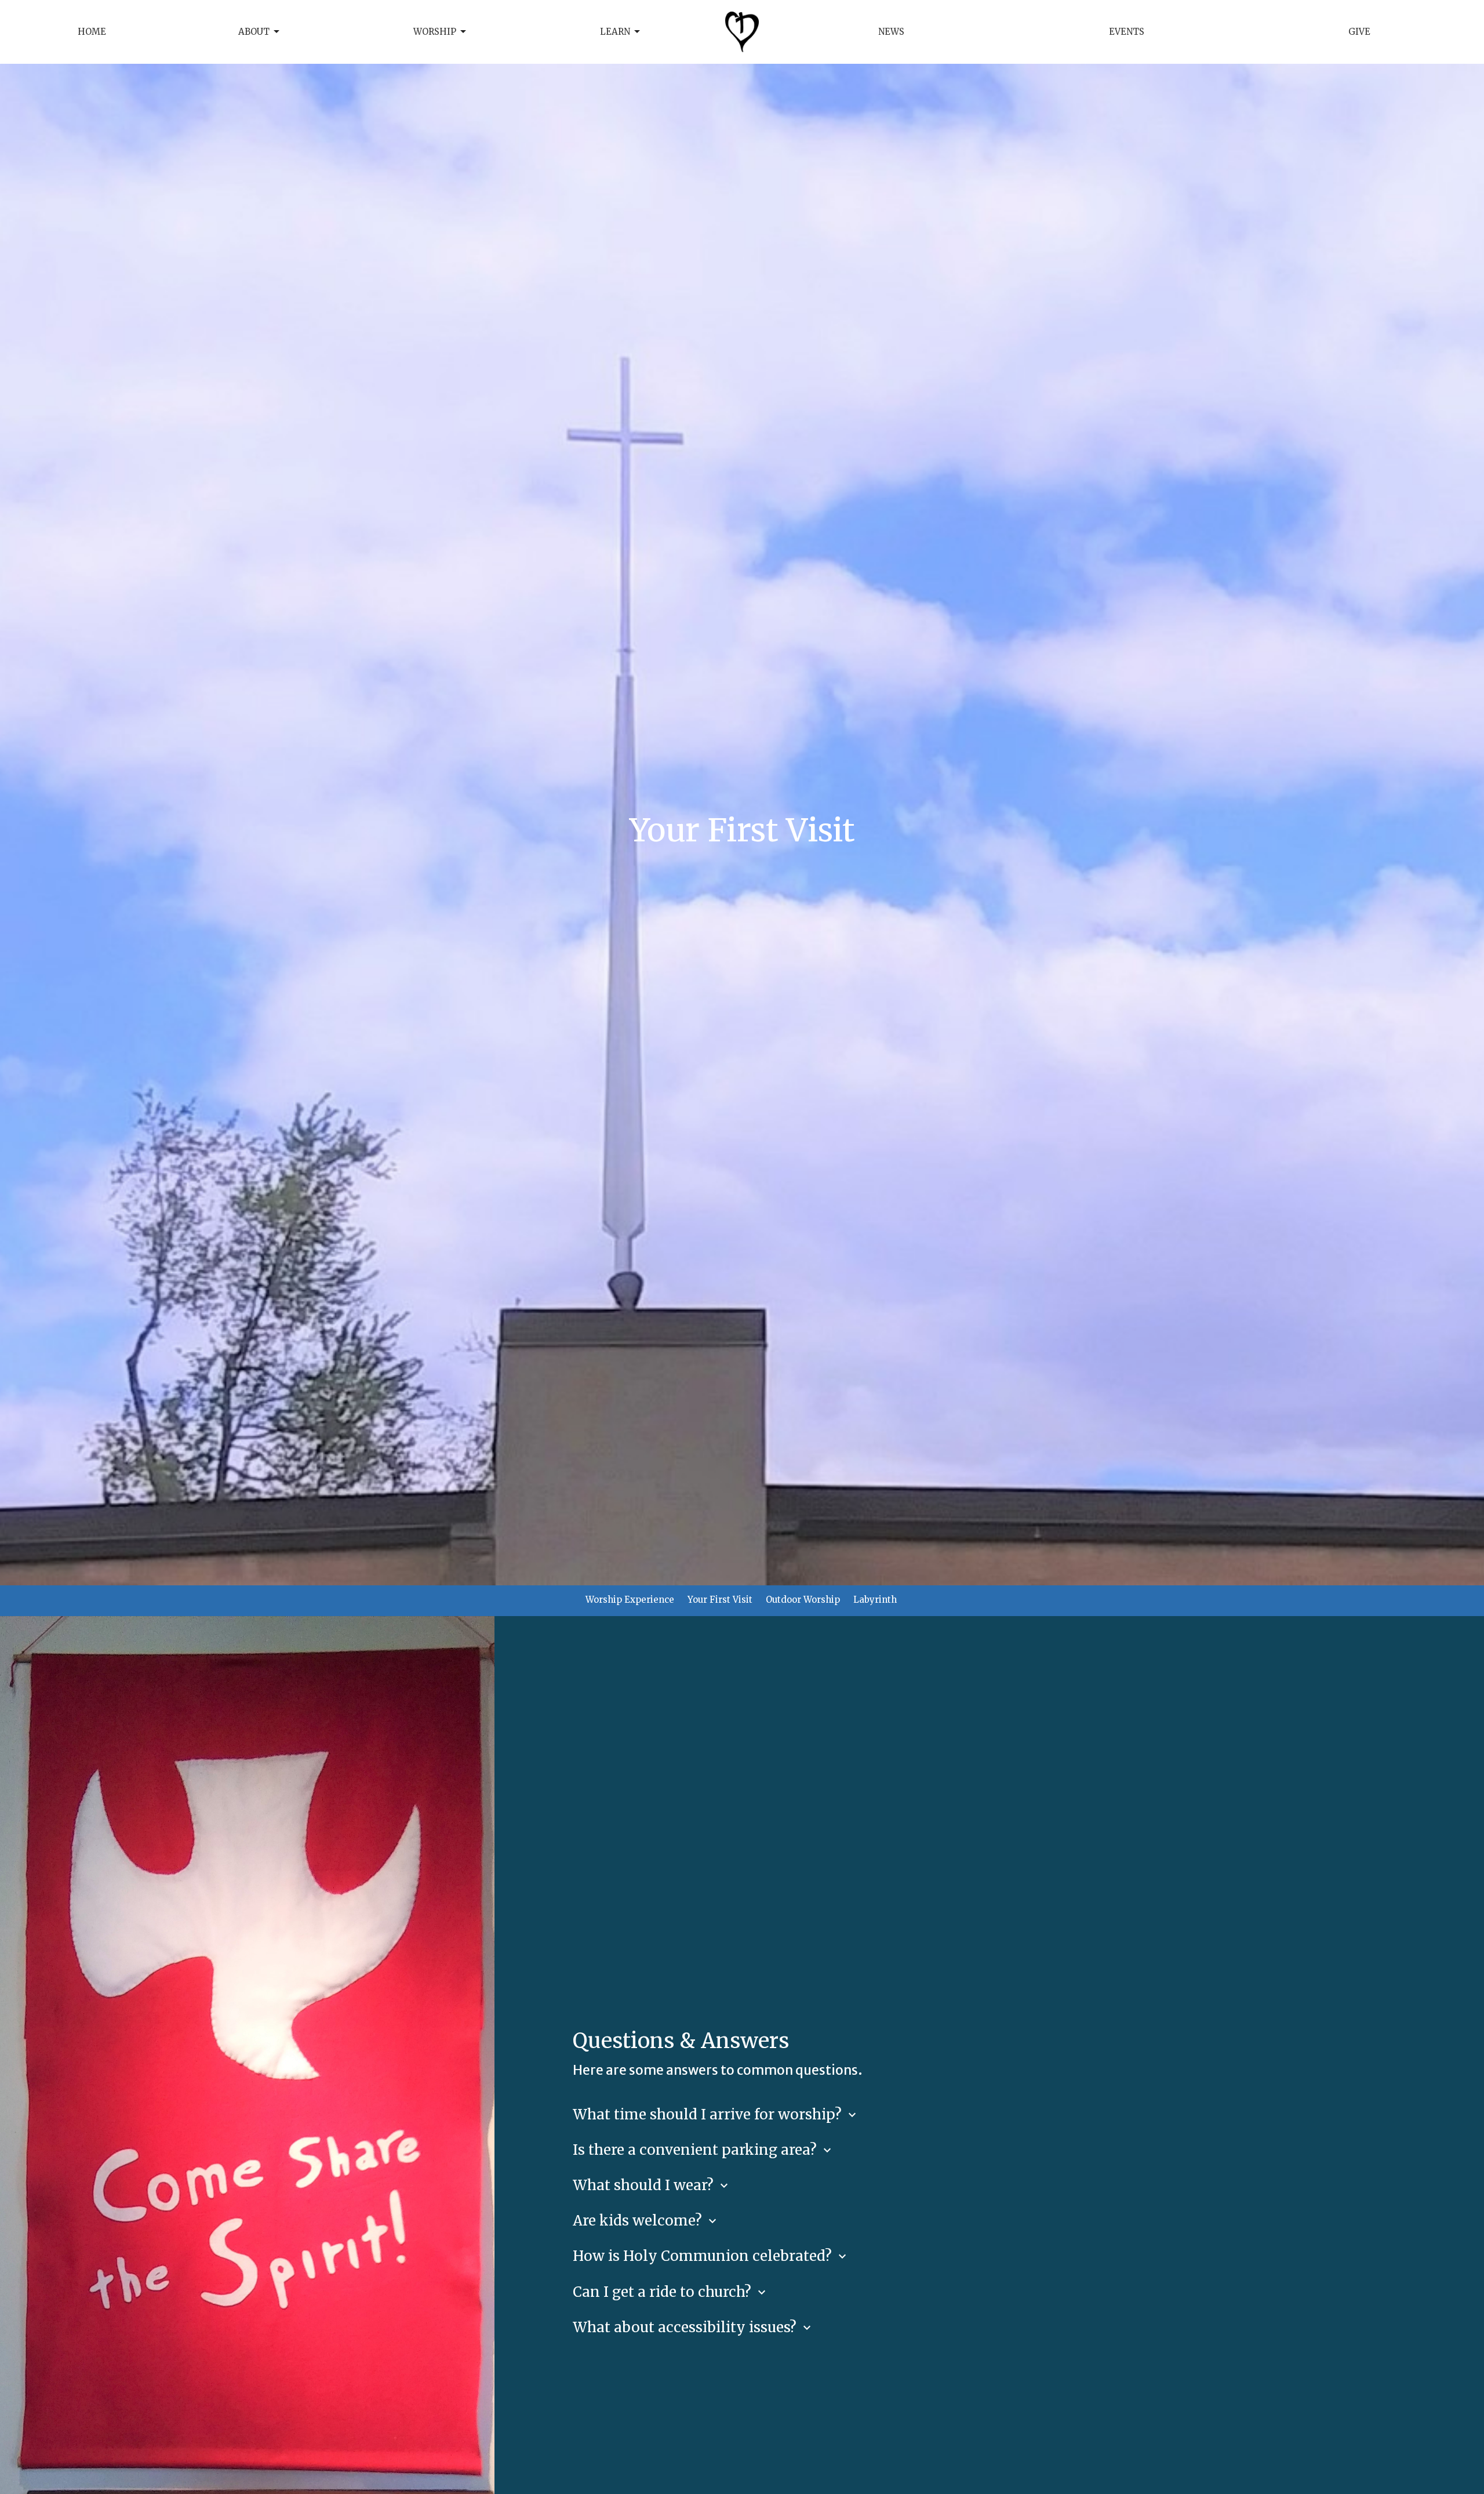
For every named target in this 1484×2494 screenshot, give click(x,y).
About (254, 32)
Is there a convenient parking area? (703, 2150)
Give (1359, 32)
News (891, 32)
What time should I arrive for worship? (716, 2114)
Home (92, 32)
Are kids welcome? (646, 2221)
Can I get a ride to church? (671, 2292)
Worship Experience (630, 1600)
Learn (615, 32)
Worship (435, 32)
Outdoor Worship (803, 1600)
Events (1127, 32)
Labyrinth (875, 1600)
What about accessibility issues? (693, 2327)
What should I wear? (652, 2185)
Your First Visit (720, 1600)
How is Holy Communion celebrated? (711, 2256)
